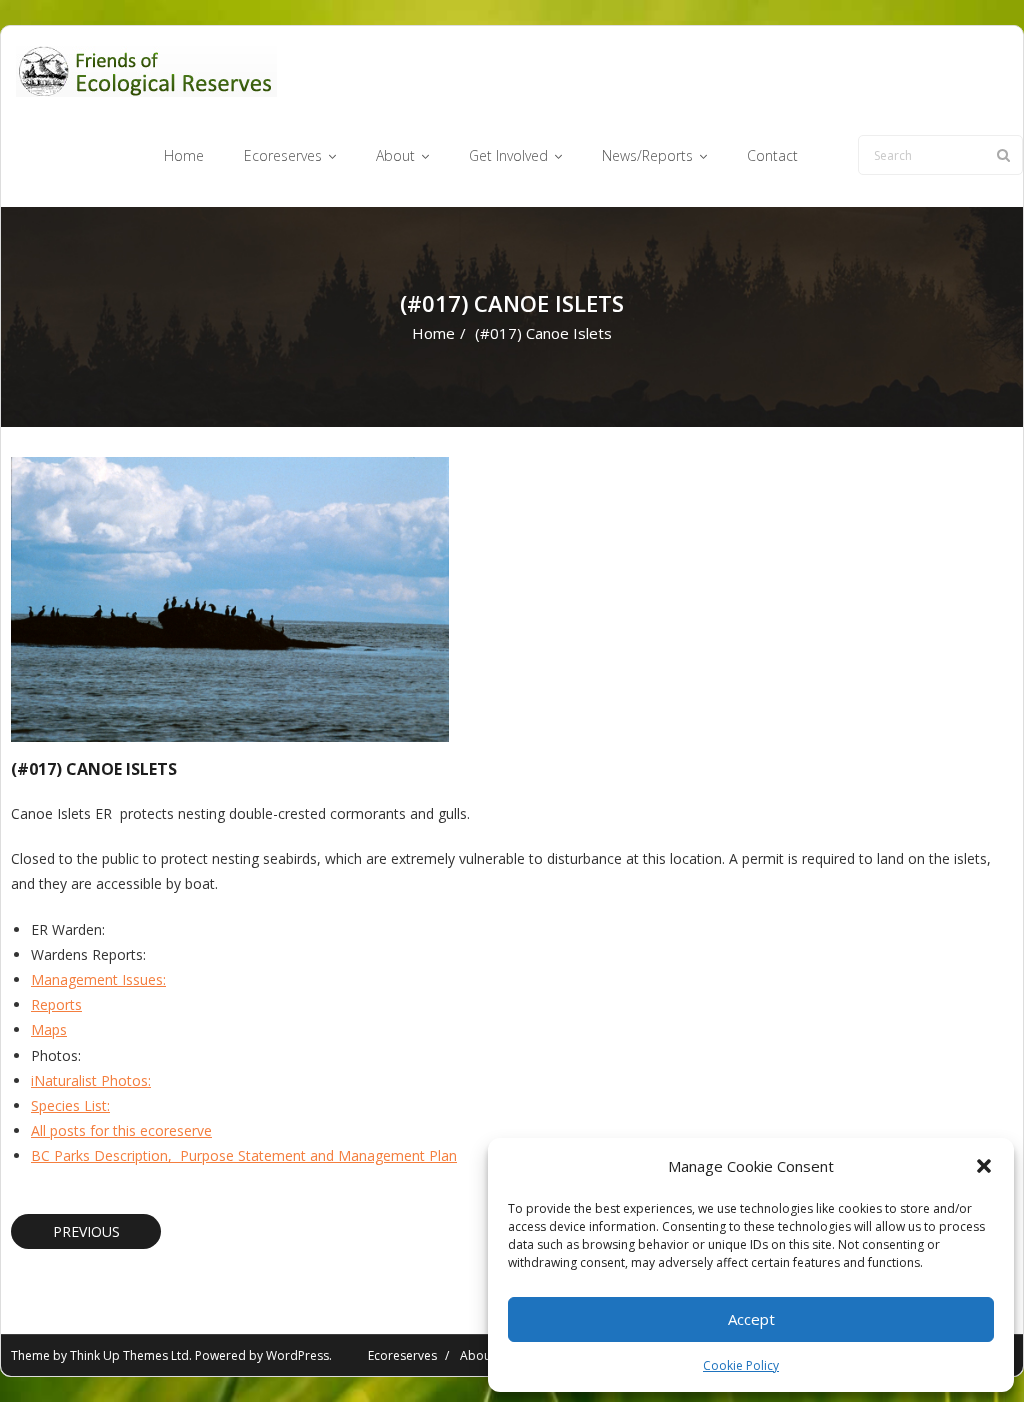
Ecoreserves (402, 1355)
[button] (984, 1166)
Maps (49, 1029)
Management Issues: (98, 979)
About (477, 1355)
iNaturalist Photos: (91, 1080)
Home (433, 333)
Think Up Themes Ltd (129, 1355)
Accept (751, 1319)
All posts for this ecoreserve (121, 1130)
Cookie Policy (741, 1365)
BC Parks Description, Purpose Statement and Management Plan (244, 1155)
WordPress (297, 1355)
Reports (56, 1004)
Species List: (70, 1105)
